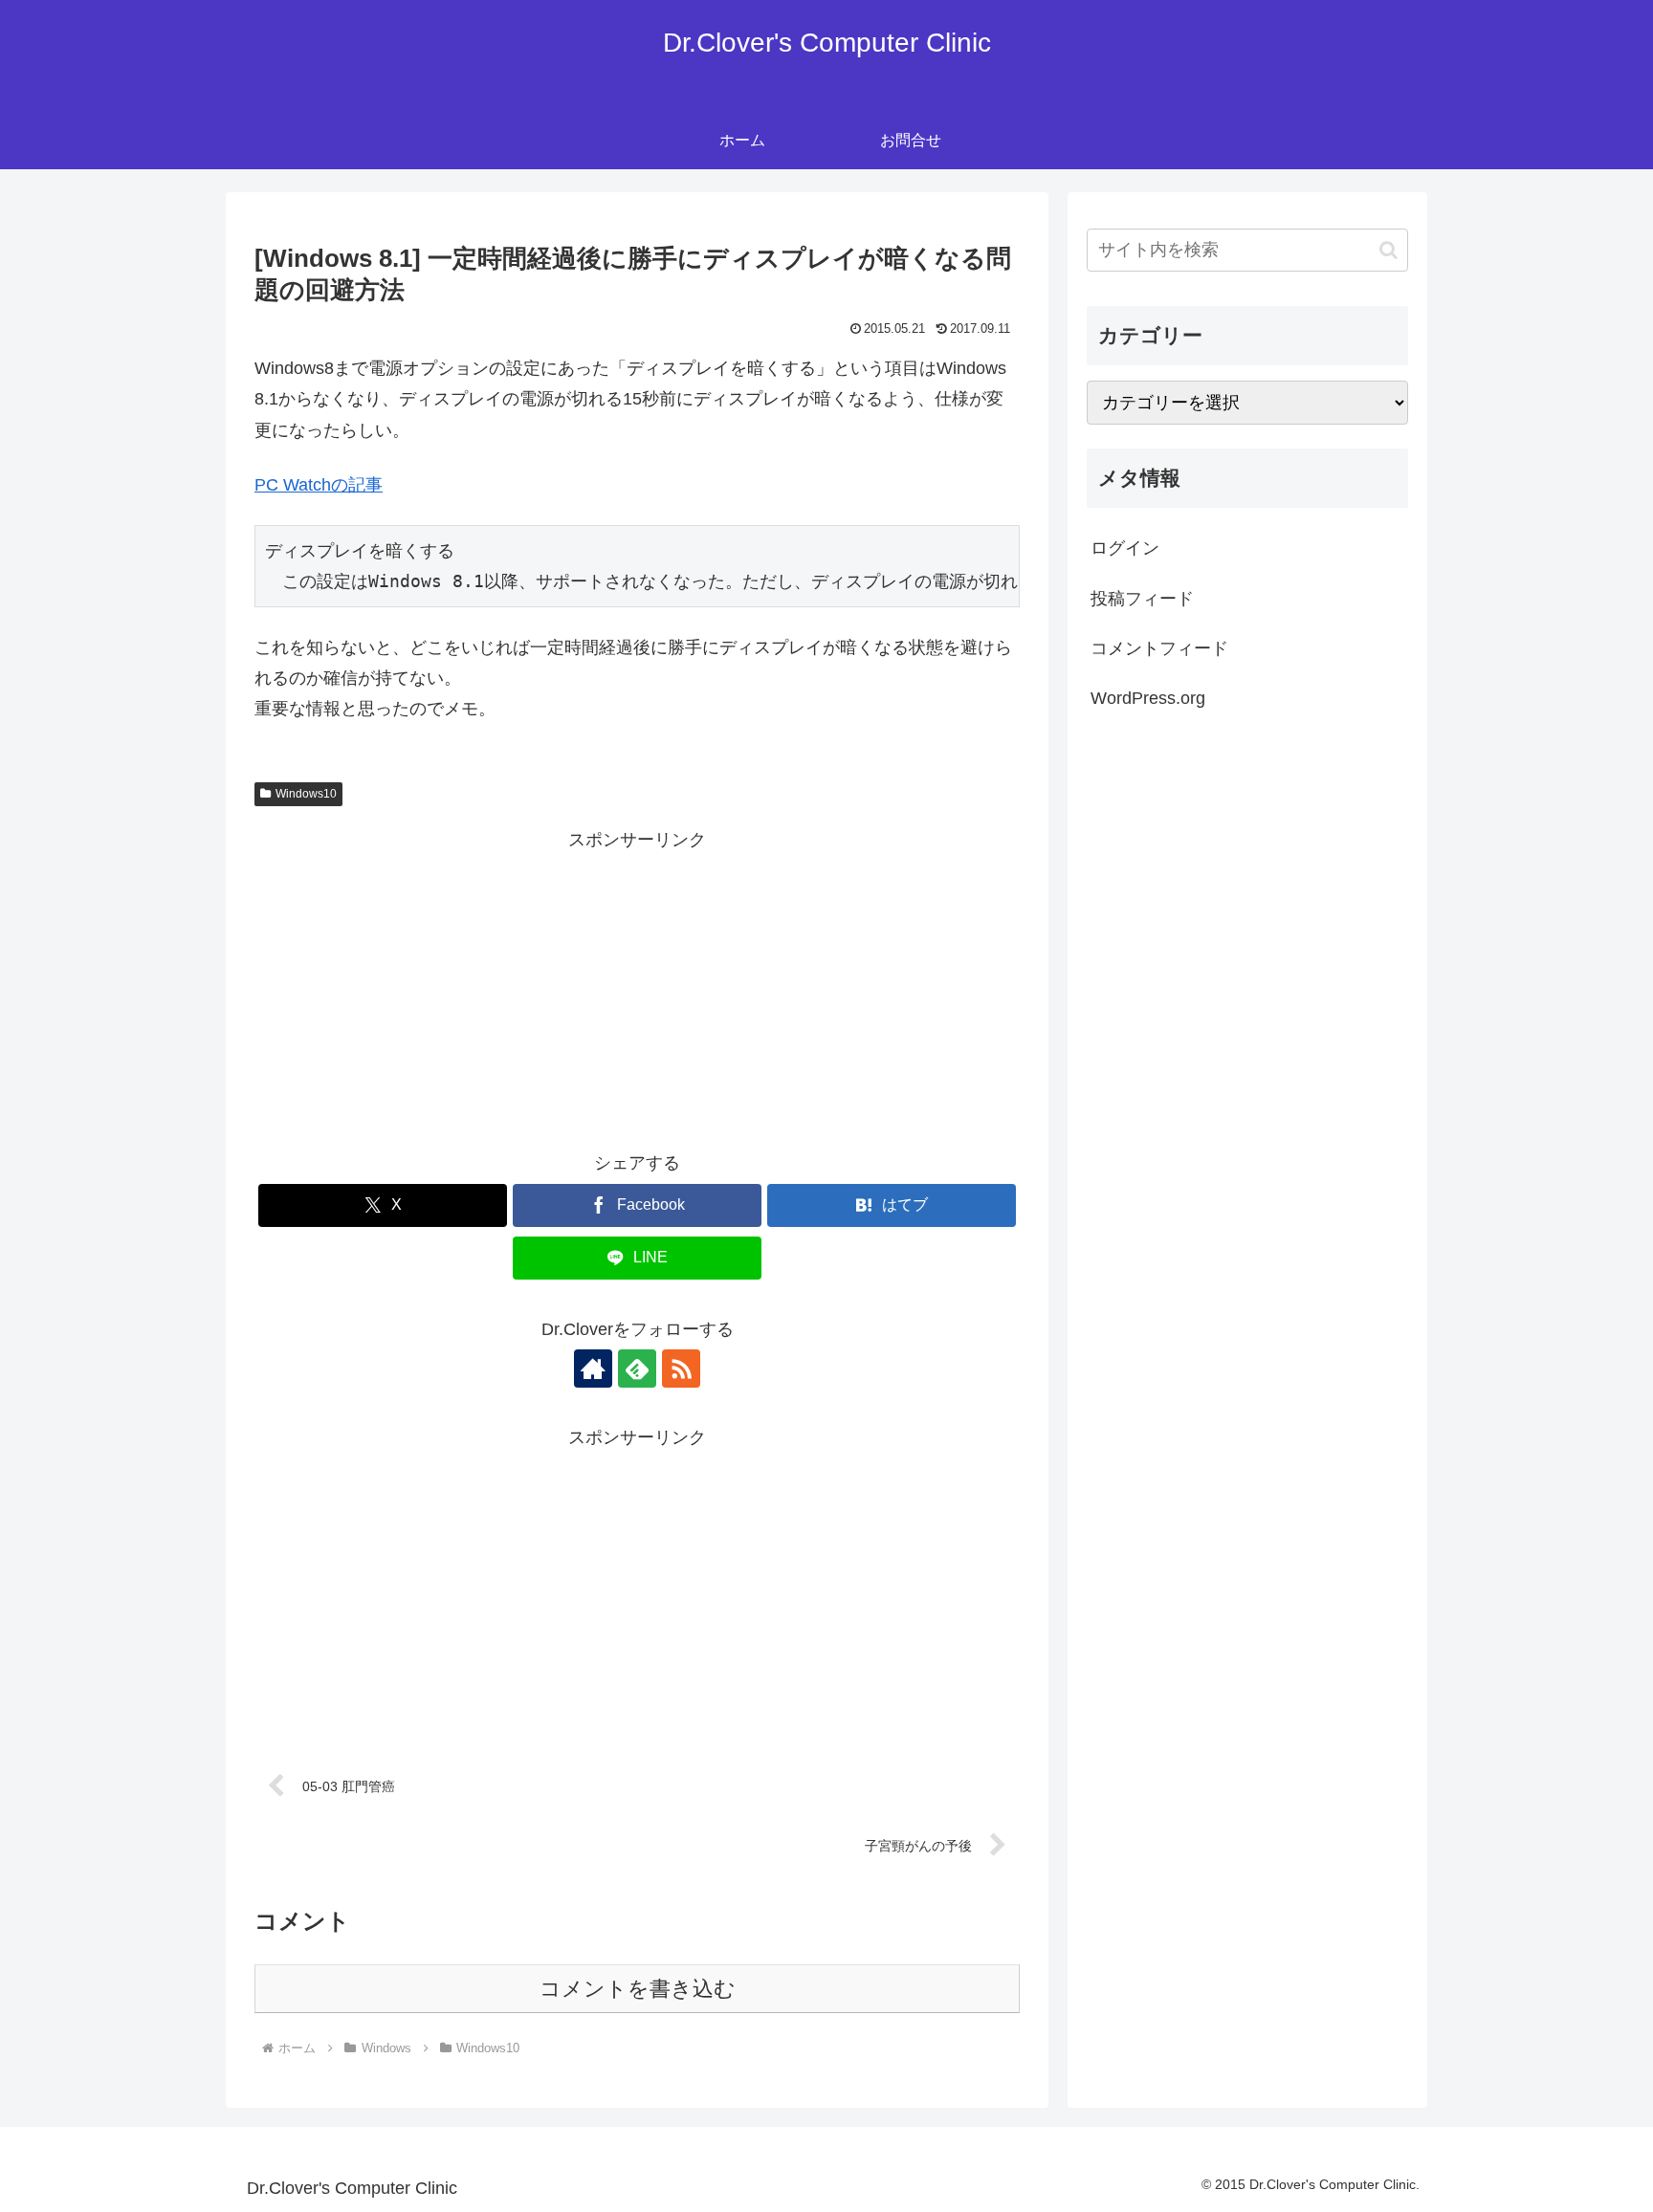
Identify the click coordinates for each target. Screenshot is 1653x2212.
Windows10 (306, 794)
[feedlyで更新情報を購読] (637, 1369)
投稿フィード (1142, 599)
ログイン (1125, 548)
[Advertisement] (637, 990)
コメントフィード (1159, 648)
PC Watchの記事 (319, 485)
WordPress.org (1148, 698)
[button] (1389, 250)
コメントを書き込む (638, 1989)
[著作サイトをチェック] (593, 1369)
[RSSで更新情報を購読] (681, 1369)
